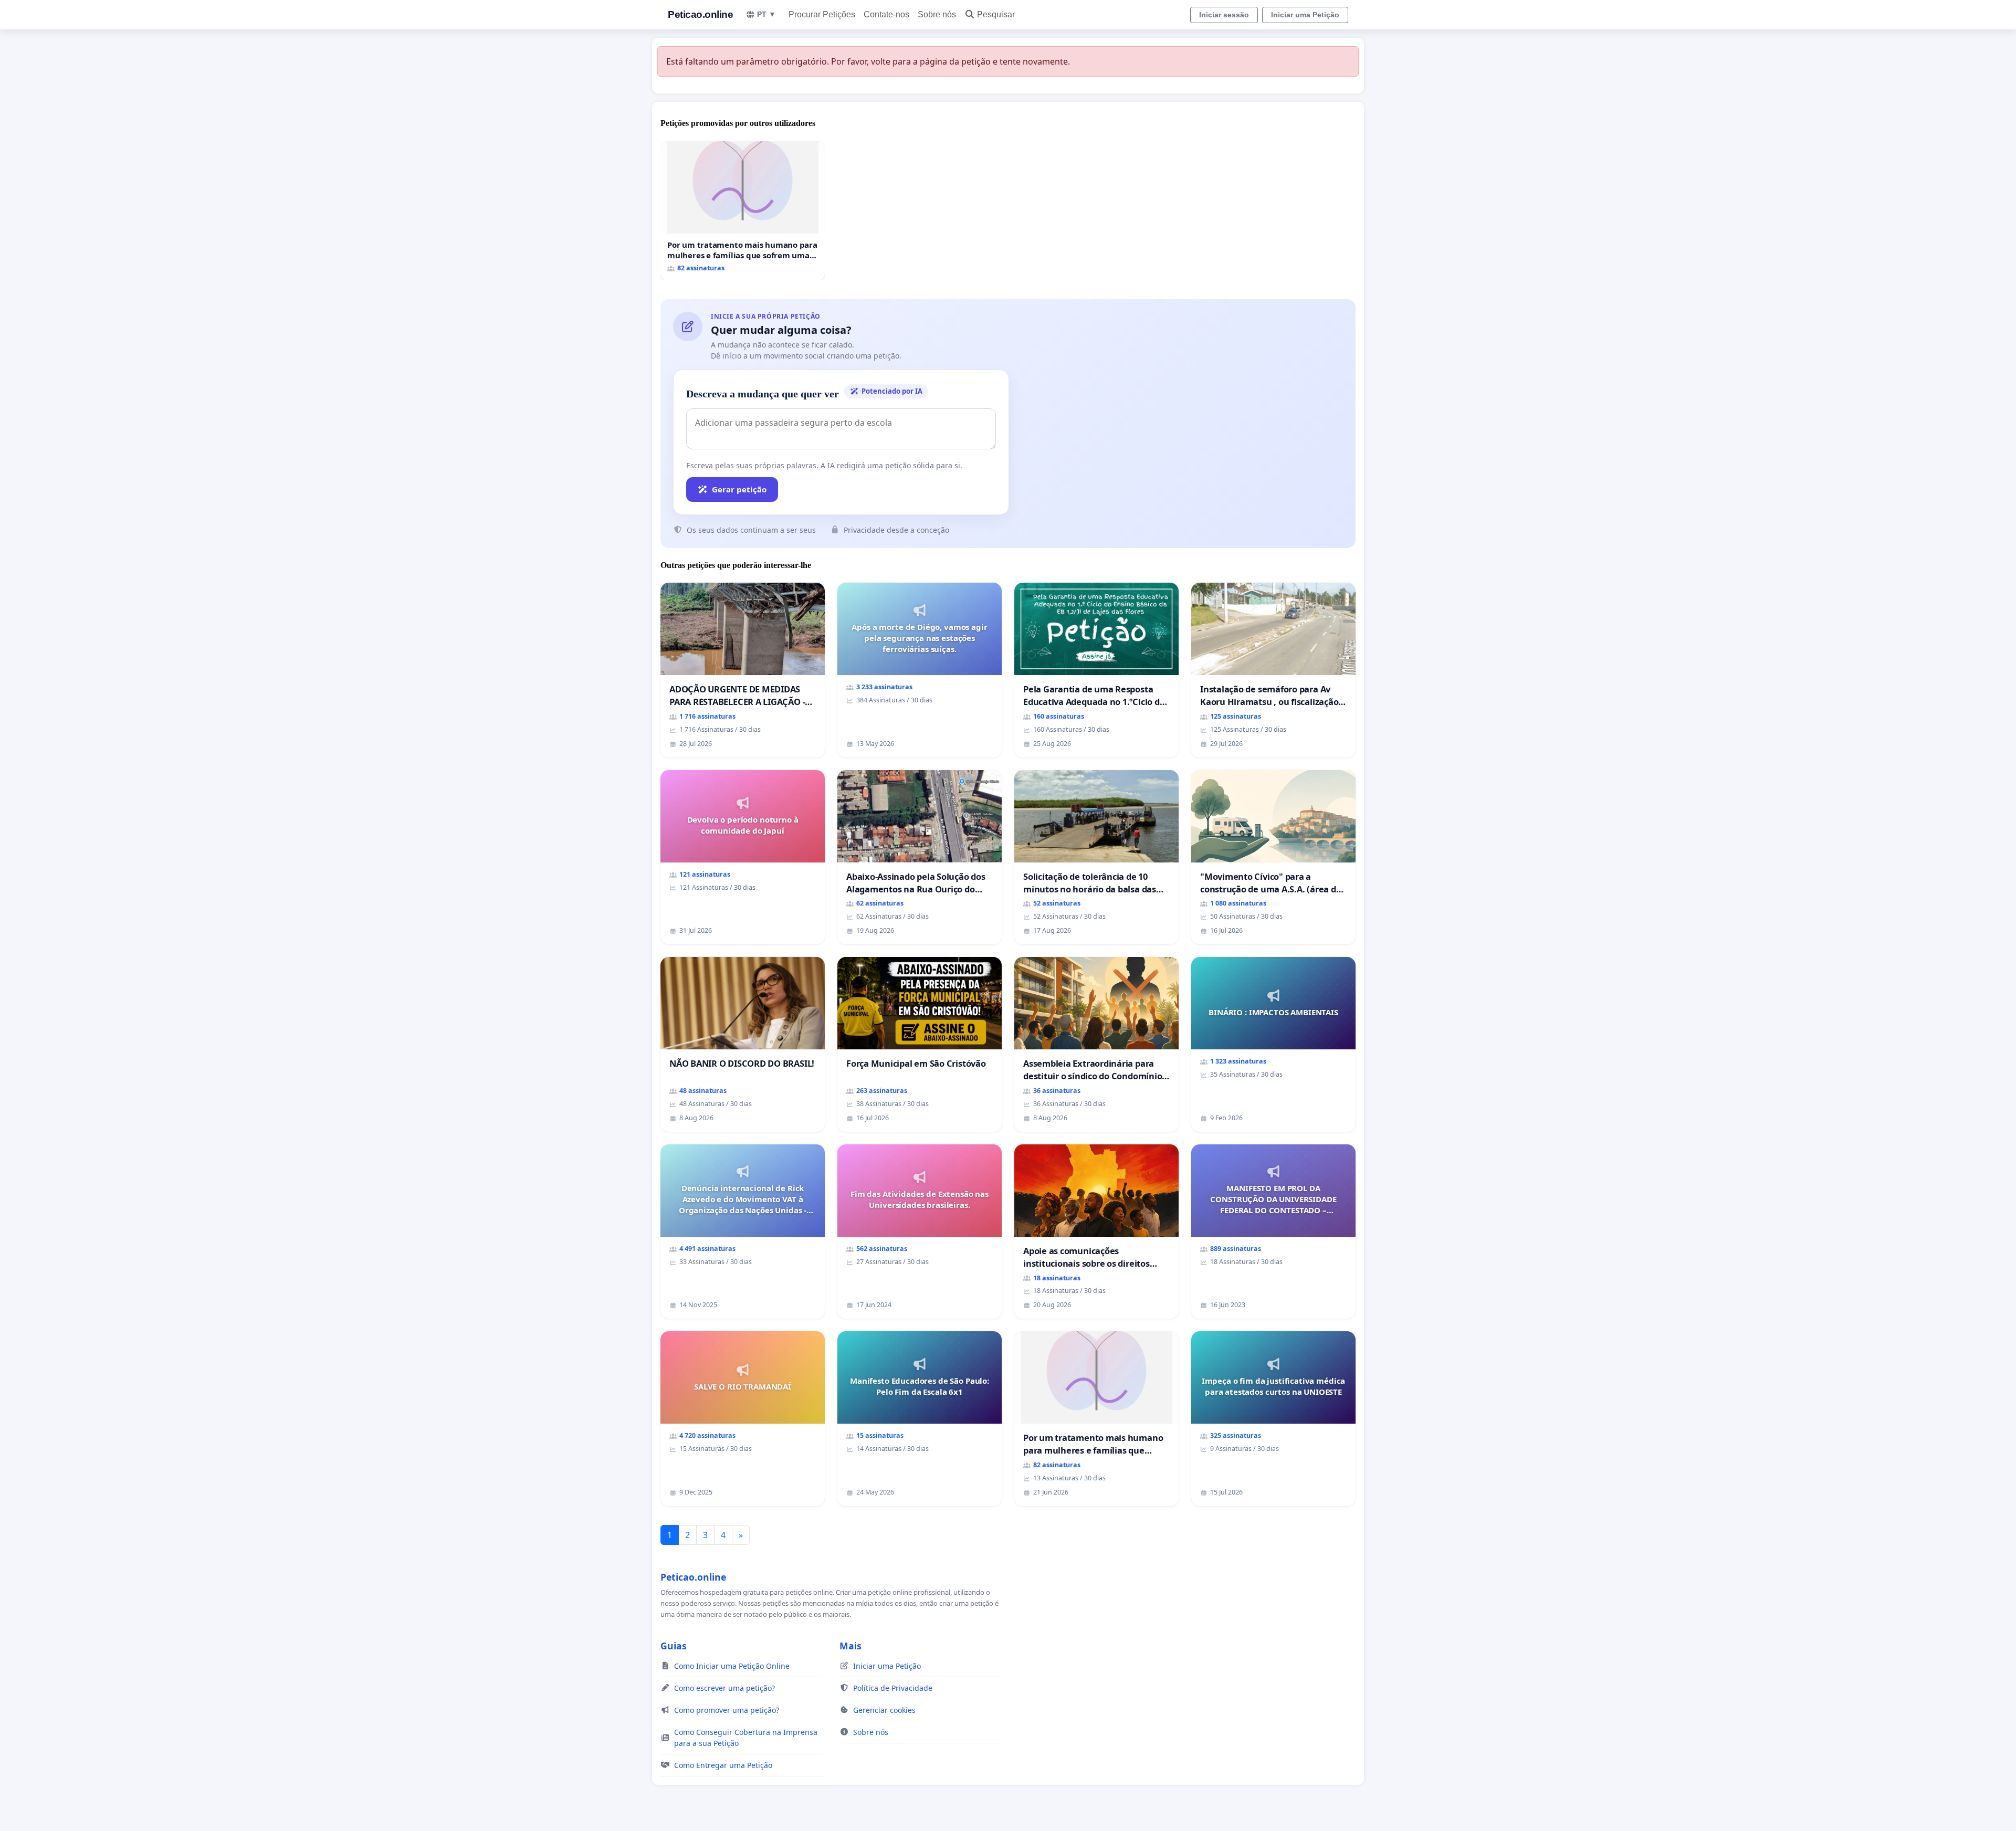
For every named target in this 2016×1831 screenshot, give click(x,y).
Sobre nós (937, 14)
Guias (674, 1646)
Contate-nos (886, 14)
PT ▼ (766, 14)
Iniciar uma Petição (1305, 15)
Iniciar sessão (1224, 15)
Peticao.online (700, 14)
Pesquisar (996, 14)
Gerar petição (739, 489)
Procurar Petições (822, 14)
